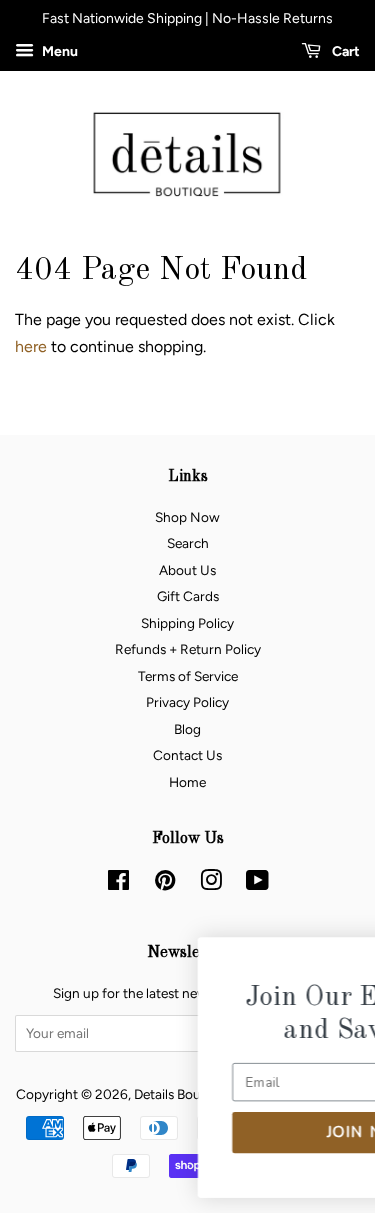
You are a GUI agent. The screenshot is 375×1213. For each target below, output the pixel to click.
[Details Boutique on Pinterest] (165, 884)
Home (187, 782)
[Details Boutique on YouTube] (257, 884)
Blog (187, 729)
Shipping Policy (187, 623)
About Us (187, 570)
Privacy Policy (187, 702)
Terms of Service (188, 676)
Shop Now (187, 517)
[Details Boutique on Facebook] (118, 884)
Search (188, 543)
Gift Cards (188, 596)
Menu (58, 51)
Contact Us (187, 755)
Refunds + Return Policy (188, 649)
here (31, 346)
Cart (344, 51)
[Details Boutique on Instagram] (211, 884)
